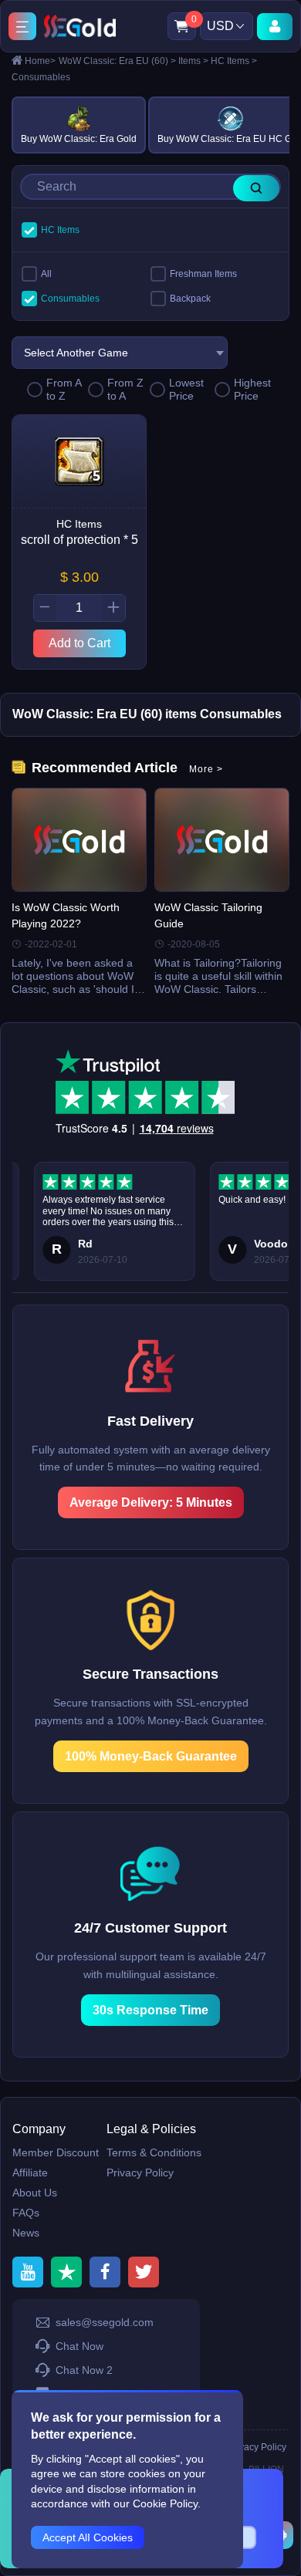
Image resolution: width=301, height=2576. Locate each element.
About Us (35, 2193)
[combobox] (120, 353)
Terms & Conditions (154, 2152)
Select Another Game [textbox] (76, 353)
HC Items (234, 61)
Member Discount (56, 2152)
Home (40, 61)
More (206, 769)
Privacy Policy (140, 2173)
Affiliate (30, 2173)
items (193, 61)
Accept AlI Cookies (88, 2537)
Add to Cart (79, 643)
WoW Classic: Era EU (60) (117, 61)
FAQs (26, 2213)
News (26, 2233)
